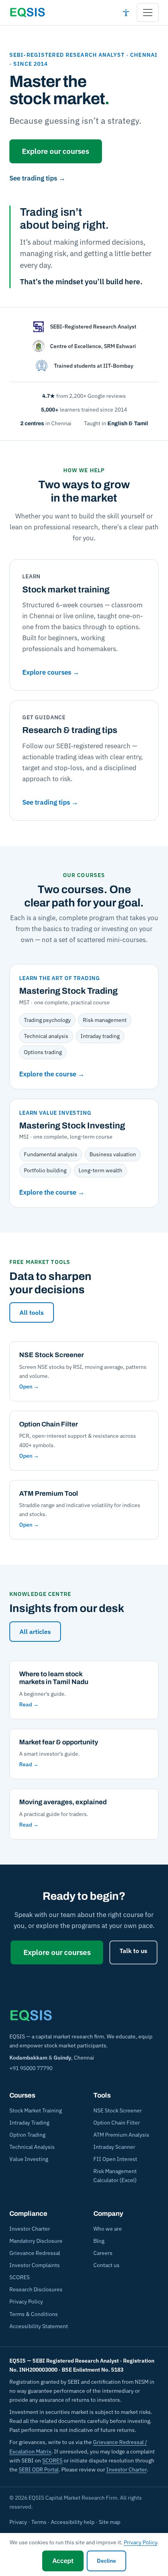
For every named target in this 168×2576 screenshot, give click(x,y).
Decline (106, 2561)
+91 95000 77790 (31, 2068)
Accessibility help (73, 2522)
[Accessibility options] (126, 13)
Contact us (106, 2265)
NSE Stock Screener (118, 2110)
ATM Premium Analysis (121, 2135)
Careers (103, 2253)
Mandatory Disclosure (36, 2241)
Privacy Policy (26, 2302)
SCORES (20, 2277)
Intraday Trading (29, 2123)
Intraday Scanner (114, 2147)
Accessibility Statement (39, 2326)
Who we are (108, 2229)
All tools (32, 1312)
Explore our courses (55, 151)
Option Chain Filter (117, 2123)
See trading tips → (37, 178)
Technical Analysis (32, 2147)
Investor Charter (30, 2229)
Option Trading (27, 2135)
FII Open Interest (115, 2159)
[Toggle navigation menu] (148, 13)
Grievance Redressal (35, 2253)
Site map (110, 2522)
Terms (39, 2522)
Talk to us (133, 1951)
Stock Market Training (36, 2110)
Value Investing (29, 2159)
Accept (63, 2561)
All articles (35, 1632)
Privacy (18, 2522)
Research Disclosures (36, 2289)
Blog (99, 2241)
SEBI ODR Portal (39, 2469)
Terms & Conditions (34, 2314)
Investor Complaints (35, 2265)
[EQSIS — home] (27, 13)
